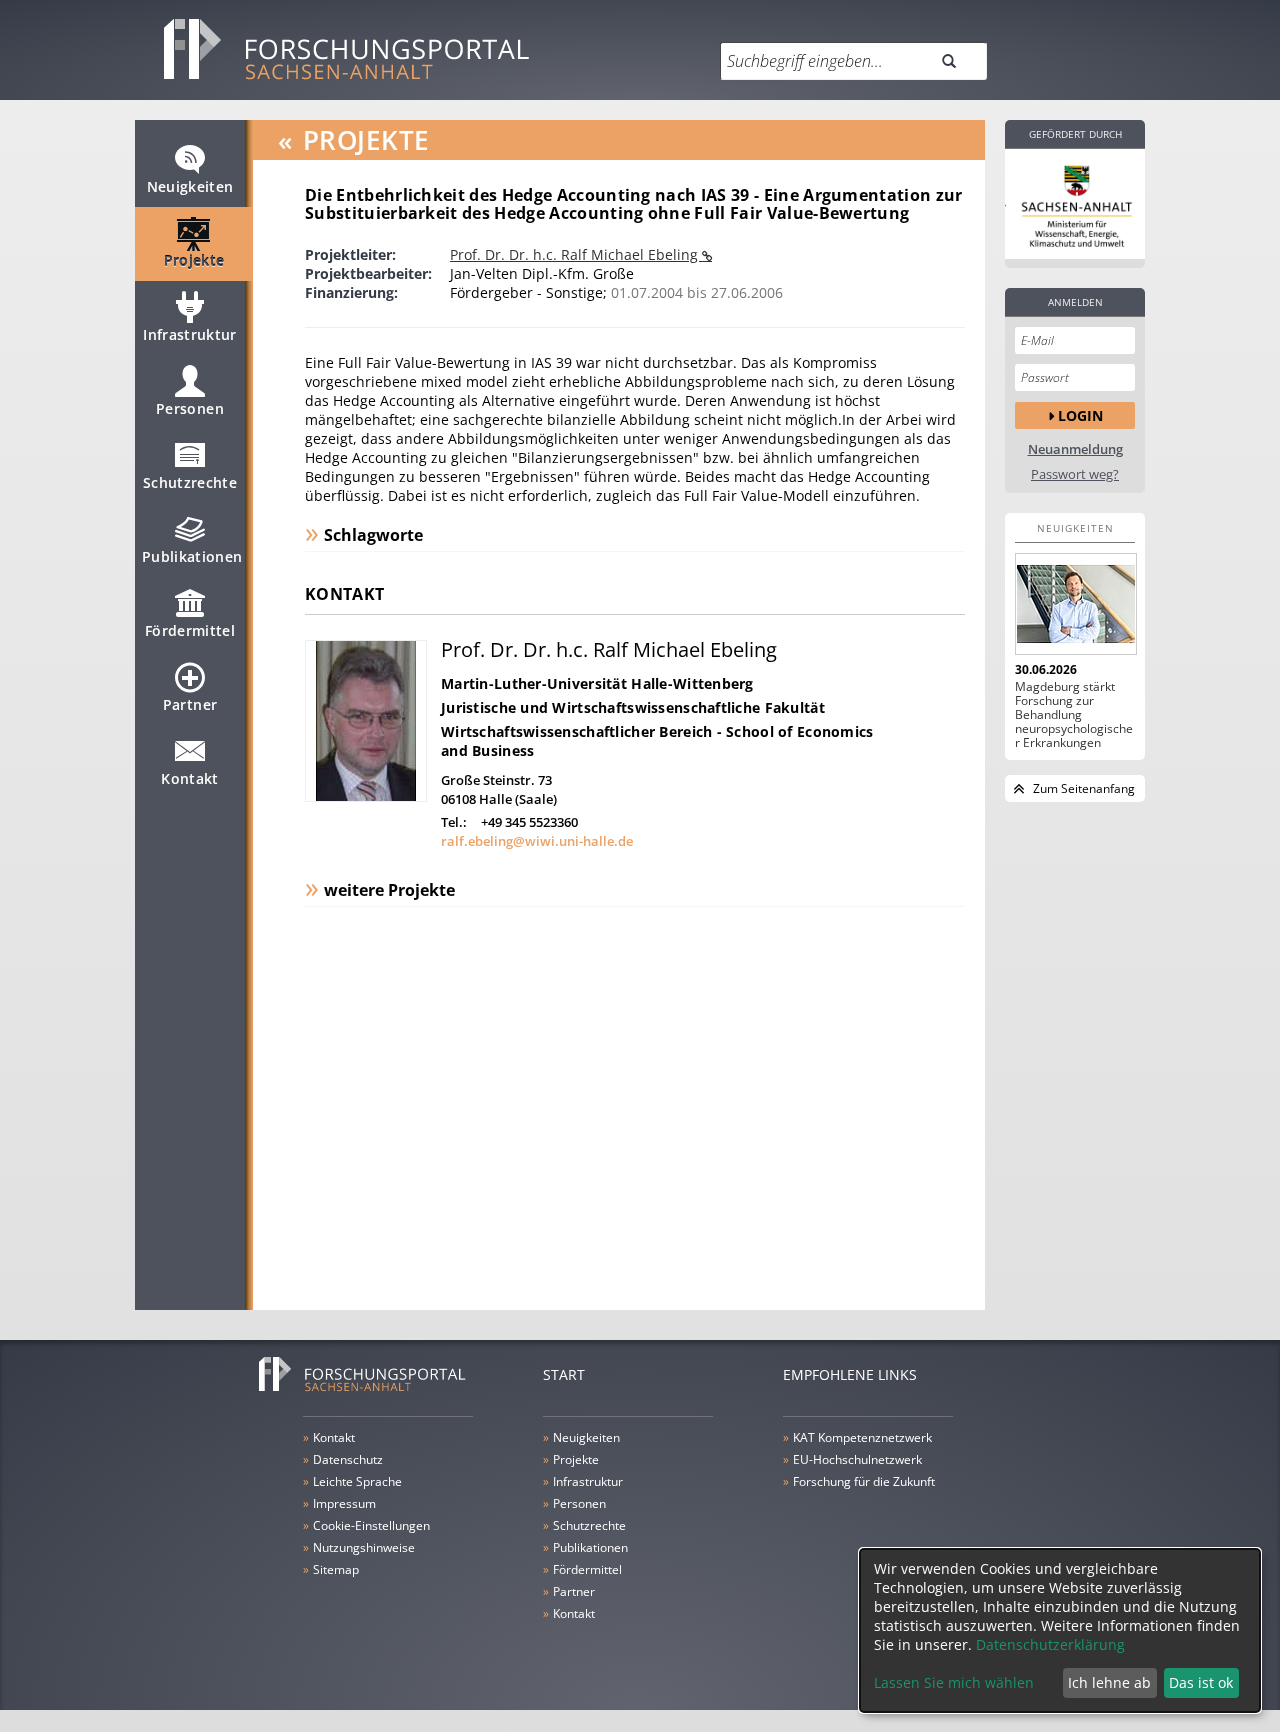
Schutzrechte (190, 482)
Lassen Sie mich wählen (954, 1682)
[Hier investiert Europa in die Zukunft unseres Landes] (1075, 204)
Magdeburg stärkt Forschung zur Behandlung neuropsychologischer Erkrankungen (1074, 715)
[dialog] (1060, 1630)
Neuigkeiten (190, 186)
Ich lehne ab (1109, 1682)
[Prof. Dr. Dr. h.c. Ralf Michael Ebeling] (366, 796)
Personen (190, 408)
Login (1080, 415)
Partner (190, 704)
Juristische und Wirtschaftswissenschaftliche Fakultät (633, 707)
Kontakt (189, 778)
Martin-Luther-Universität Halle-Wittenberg (597, 683)
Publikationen (192, 556)
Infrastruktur (190, 334)
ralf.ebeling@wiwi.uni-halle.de (537, 841)
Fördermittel (190, 630)
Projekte (194, 260)
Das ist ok (1201, 1682)
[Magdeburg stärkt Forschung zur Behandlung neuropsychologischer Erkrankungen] (1075, 604)
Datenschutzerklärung (1050, 1644)
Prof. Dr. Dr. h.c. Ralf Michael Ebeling (576, 254)
